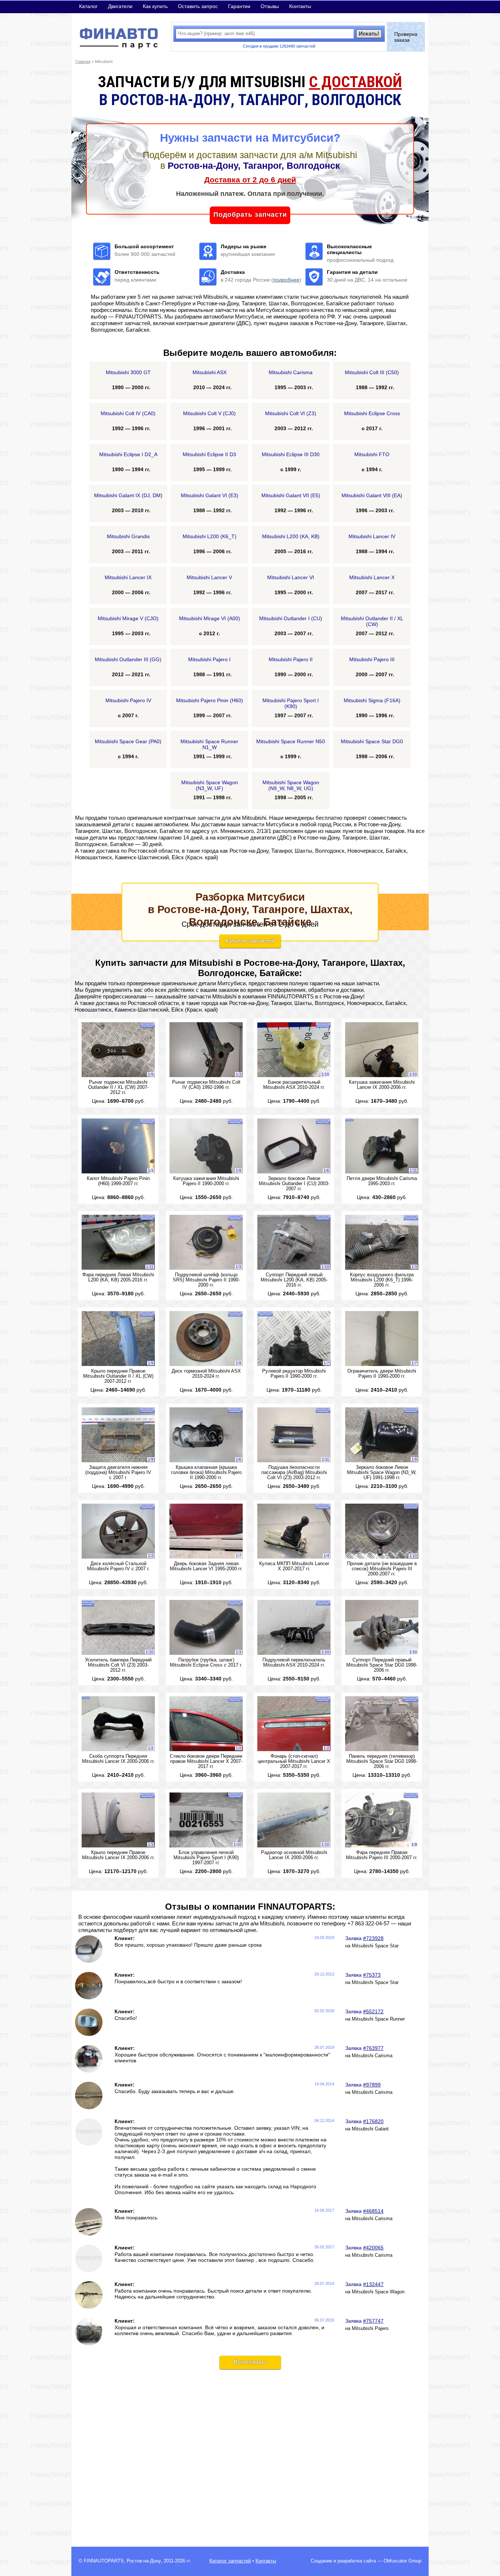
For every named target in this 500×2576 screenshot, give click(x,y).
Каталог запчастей (250, 941)
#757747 (373, 2321)
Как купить (155, 6)
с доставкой (355, 82)
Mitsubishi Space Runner (378, 2019)
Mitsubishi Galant (370, 2129)
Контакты (300, 6)
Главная (83, 62)
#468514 (373, 2211)
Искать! (369, 33)
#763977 (373, 2048)
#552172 (373, 2011)
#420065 (373, 2248)
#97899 (372, 2085)
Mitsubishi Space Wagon (378, 2292)
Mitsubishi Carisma (372, 2056)
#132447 (373, 2284)
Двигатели (120, 6)
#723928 (373, 1938)
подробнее (286, 280)
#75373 (372, 1975)
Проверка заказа (406, 37)
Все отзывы (250, 2362)
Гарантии (239, 6)
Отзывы (270, 6)
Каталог (88, 6)
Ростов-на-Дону (144, 2561)
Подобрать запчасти (250, 215)
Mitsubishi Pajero (370, 2329)
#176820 (373, 2121)
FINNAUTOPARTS (104, 2561)
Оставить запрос (198, 6)
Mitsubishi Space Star (375, 1946)
